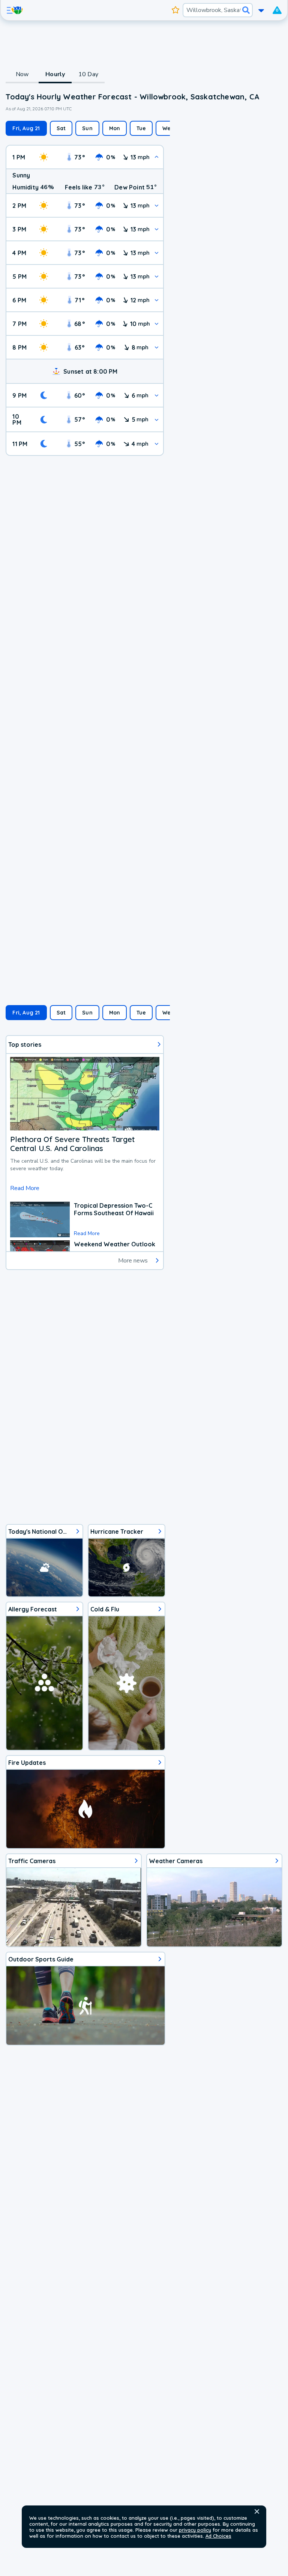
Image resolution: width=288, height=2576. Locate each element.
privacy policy (195, 2530)
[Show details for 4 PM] (157, 253)
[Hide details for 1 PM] (157, 157)
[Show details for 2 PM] (157, 205)
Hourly (55, 74)
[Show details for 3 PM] (157, 229)
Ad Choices (218, 2536)
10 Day (88, 74)
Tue (141, 128)
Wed (168, 128)
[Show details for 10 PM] (157, 420)
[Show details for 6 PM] (157, 300)
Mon (115, 128)
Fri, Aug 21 (26, 128)
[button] (257, 2511)
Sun (87, 128)
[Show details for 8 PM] (157, 347)
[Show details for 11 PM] (157, 444)
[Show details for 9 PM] (157, 395)
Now (22, 74)
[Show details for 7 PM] (157, 324)
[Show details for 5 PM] (157, 276)
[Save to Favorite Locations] (175, 10)
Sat (61, 128)
